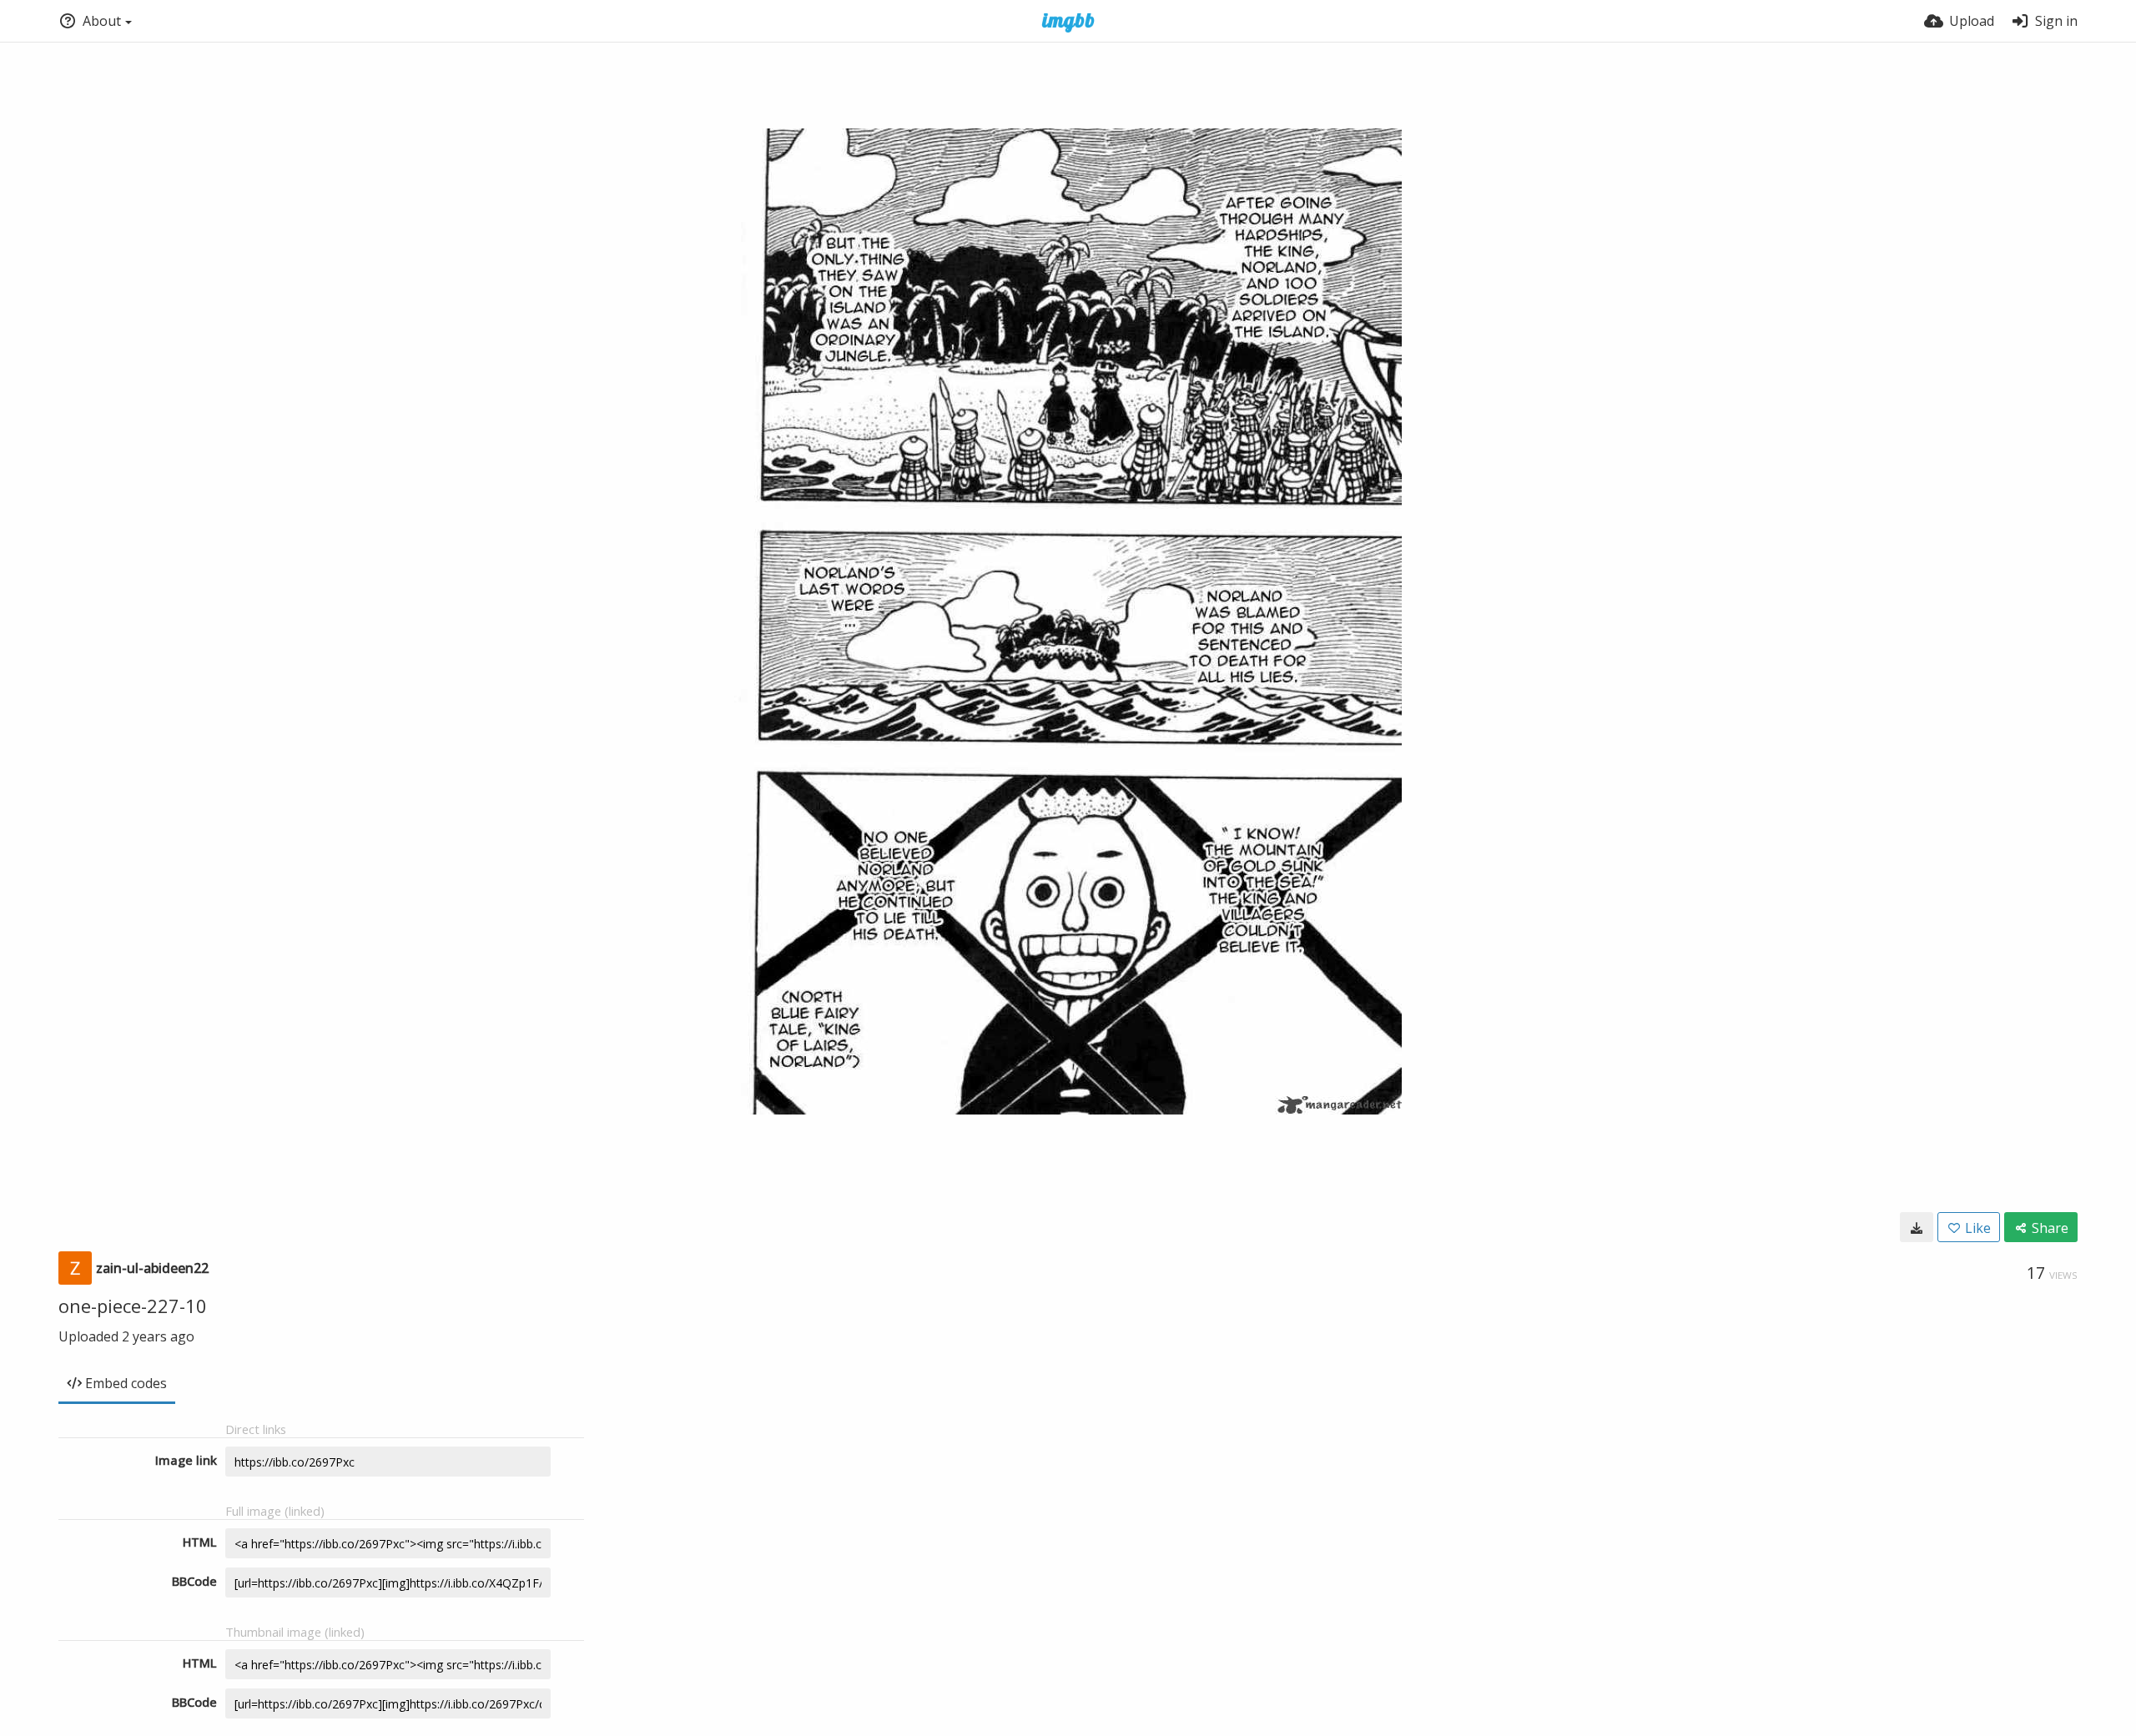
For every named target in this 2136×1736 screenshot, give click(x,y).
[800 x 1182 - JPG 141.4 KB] (1917, 1227)
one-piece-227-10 (133, 1306)
